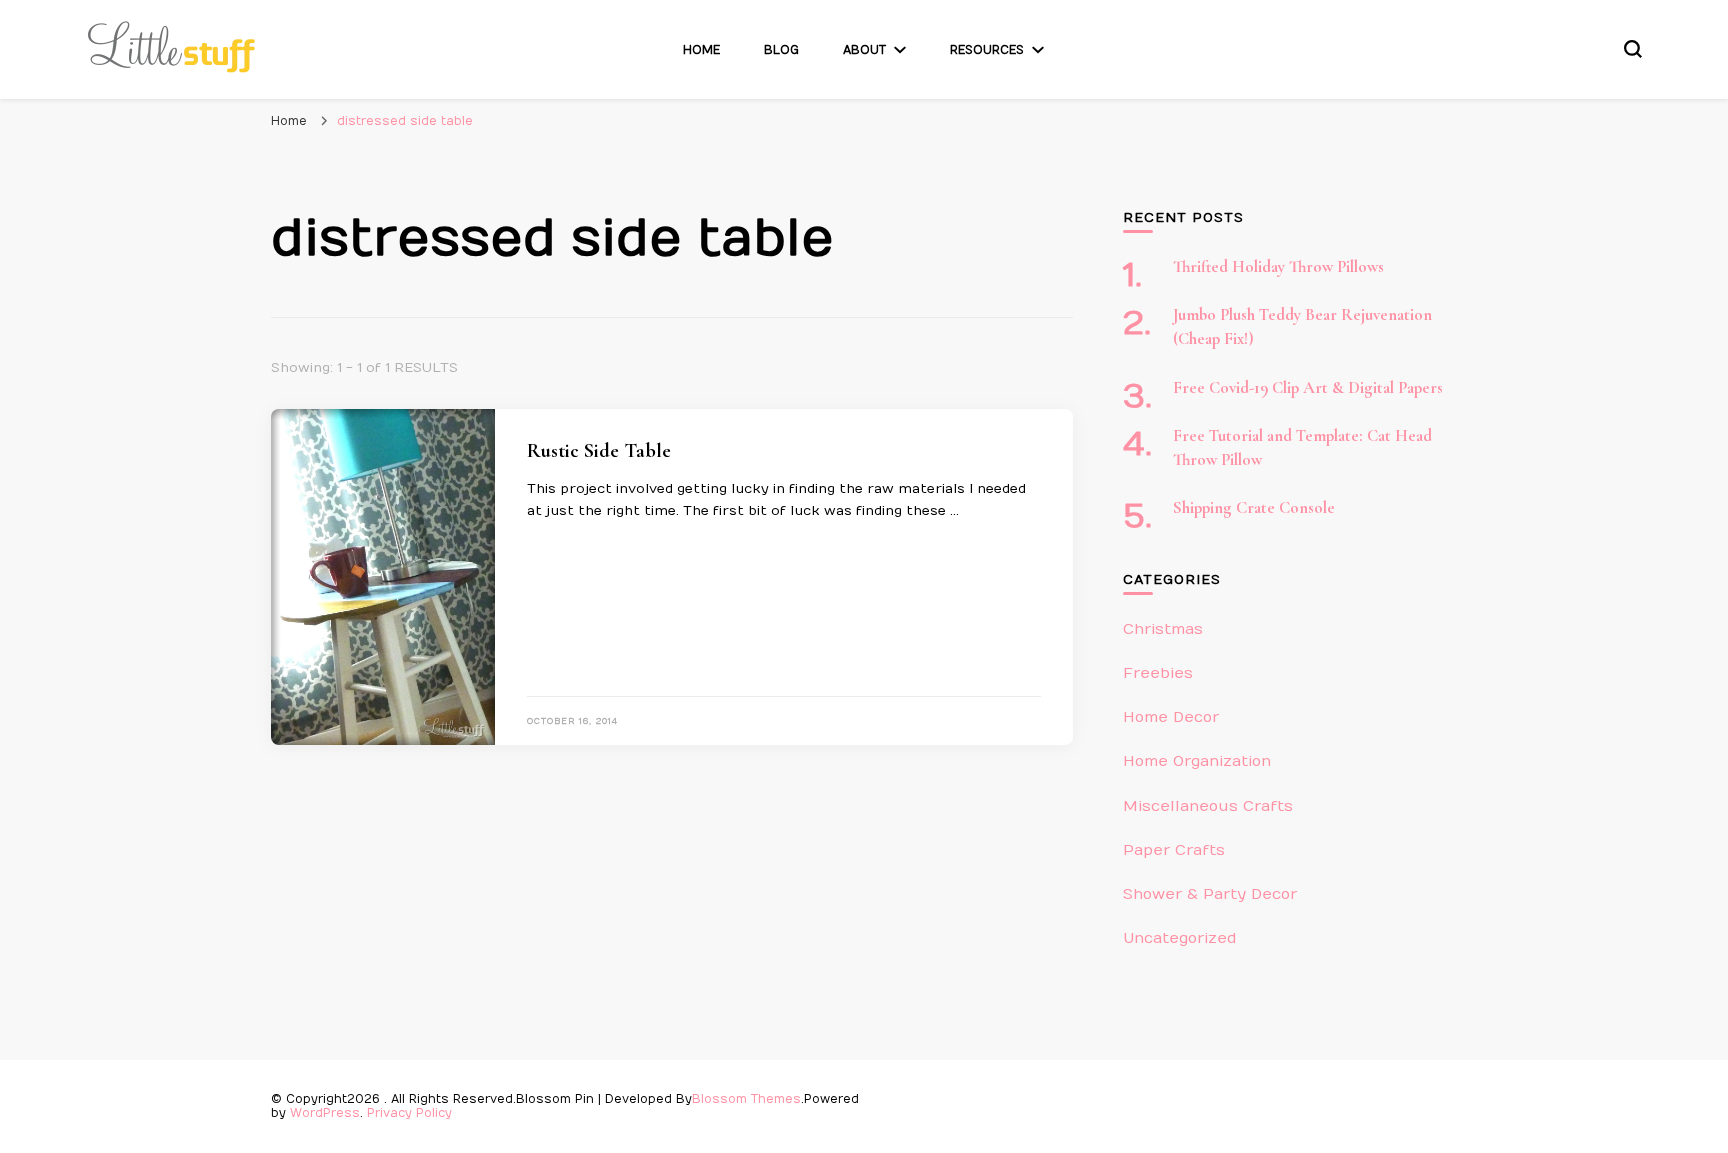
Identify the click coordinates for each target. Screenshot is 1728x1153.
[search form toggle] (1633, 49)
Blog (781, 50)
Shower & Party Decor (1210, 894)
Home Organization (1197, 761)
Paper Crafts (1174, 850)
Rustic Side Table (599, 451)
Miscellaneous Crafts (1208, 806)
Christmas (1163, 629)
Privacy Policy (409, 1113)
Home (701, 50)
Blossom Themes (746, 1099)
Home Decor (1171, 717)
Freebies (1158, 673)
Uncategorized (1180, 938)
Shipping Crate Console (1254, 508)
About (864, 50)
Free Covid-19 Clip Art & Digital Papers (1308, 388)
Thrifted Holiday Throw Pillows (1278, 267)
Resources (987, 50)
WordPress (325, 1113)
